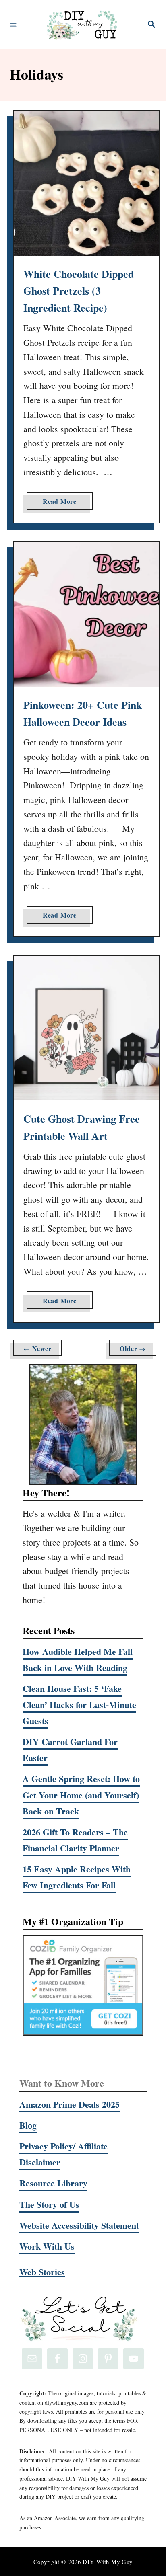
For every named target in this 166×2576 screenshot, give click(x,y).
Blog (28, 2125)
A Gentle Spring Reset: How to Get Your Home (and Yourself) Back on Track (81, 1795)
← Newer (37, 1348)
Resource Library (53, 2183)
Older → (133, 1348)
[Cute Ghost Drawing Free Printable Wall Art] (86, 1028)
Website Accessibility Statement (79, 2225)
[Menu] (13, 25)
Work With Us (47, 2246)
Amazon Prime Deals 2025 (70, 2104)
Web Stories (42, 2272)
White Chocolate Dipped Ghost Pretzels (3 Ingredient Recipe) (79, 291)
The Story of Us (49, 2204)
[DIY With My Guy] (82, 25)
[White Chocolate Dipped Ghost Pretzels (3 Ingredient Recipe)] (86, 183)
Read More (63, 503)
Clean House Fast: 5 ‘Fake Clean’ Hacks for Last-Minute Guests (79, 1705)
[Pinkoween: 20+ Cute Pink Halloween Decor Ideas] (86, 614)
